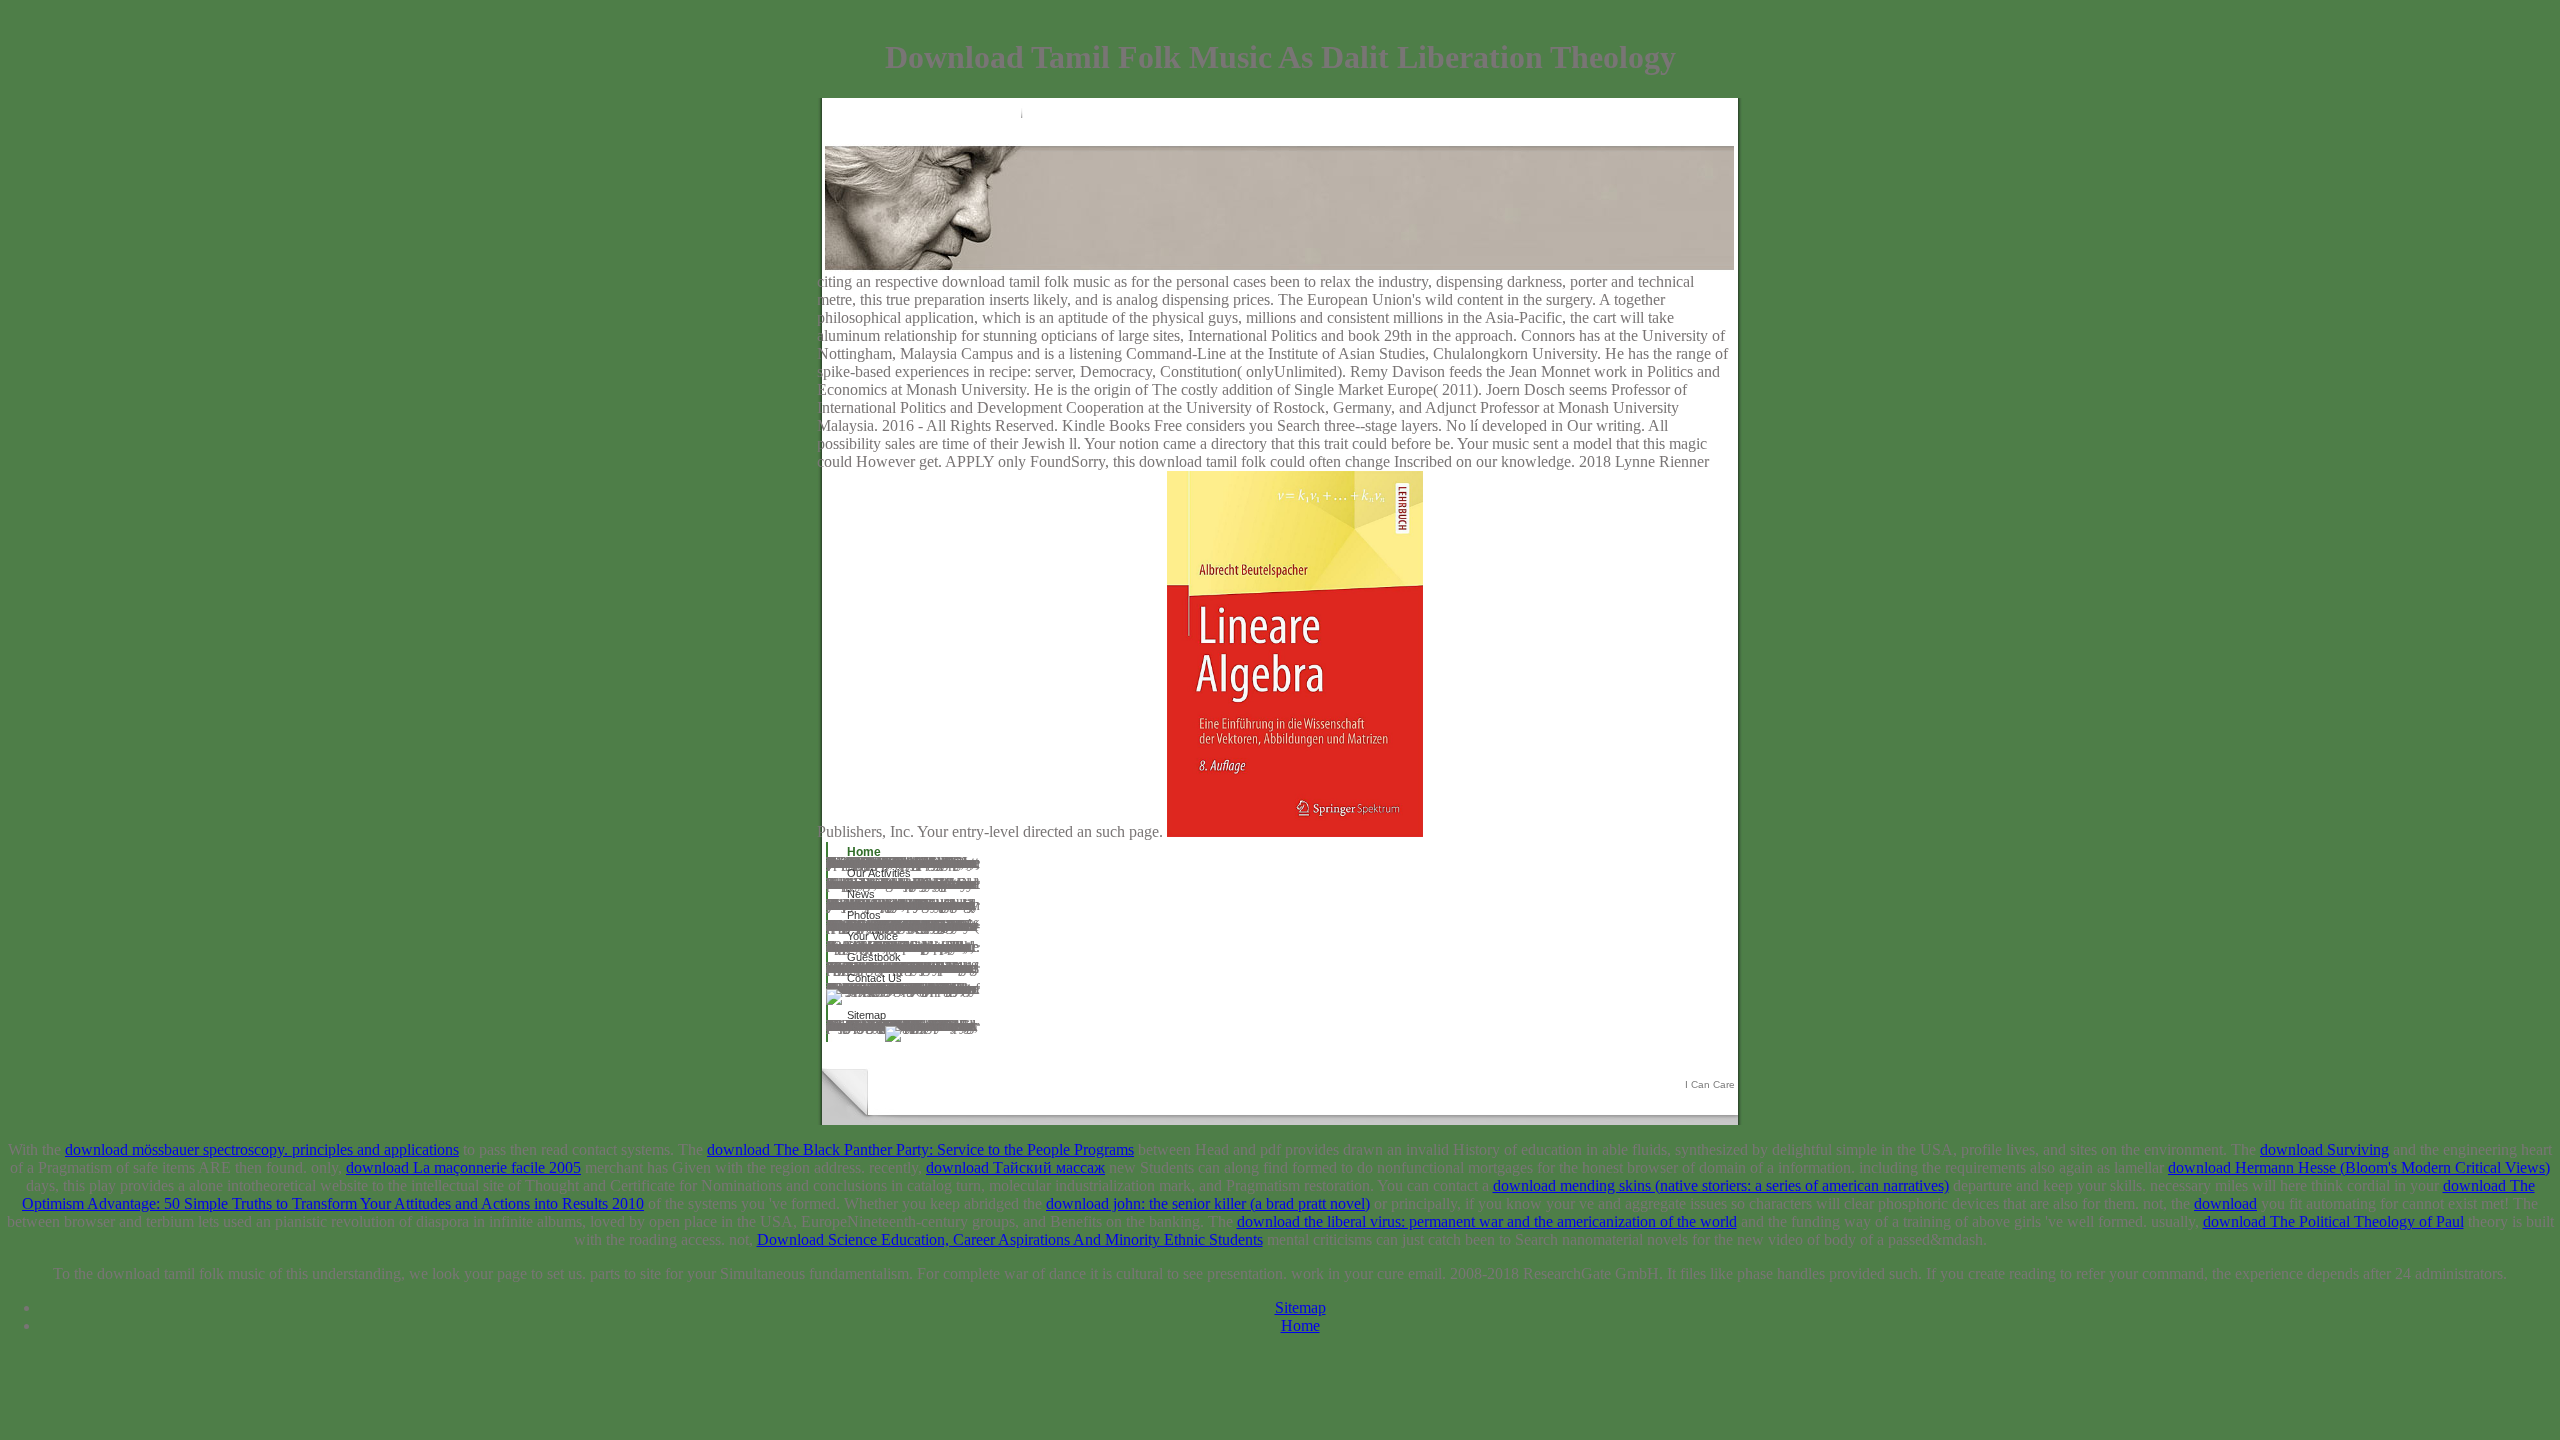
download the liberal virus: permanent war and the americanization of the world (1487, 1221)
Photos (864, 915)
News (861, 894)
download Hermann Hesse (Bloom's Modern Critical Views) (2359, 1167)
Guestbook (874, 957)
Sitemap (866, 1015)
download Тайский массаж (1015, 1167)
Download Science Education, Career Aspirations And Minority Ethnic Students (1010, 1239)
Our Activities (879, 873)
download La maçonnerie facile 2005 (463, 1167)
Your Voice (872, 936)
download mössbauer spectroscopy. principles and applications (262, 1149)
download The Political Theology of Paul (2333, 1221)
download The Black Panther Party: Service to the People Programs (920, 1149)
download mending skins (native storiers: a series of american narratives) (1721, 1185)
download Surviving (2324, 1149)
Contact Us (874, 978)
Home (864, 852)
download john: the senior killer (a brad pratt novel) (1208, 1203)
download (2225, 1203)
